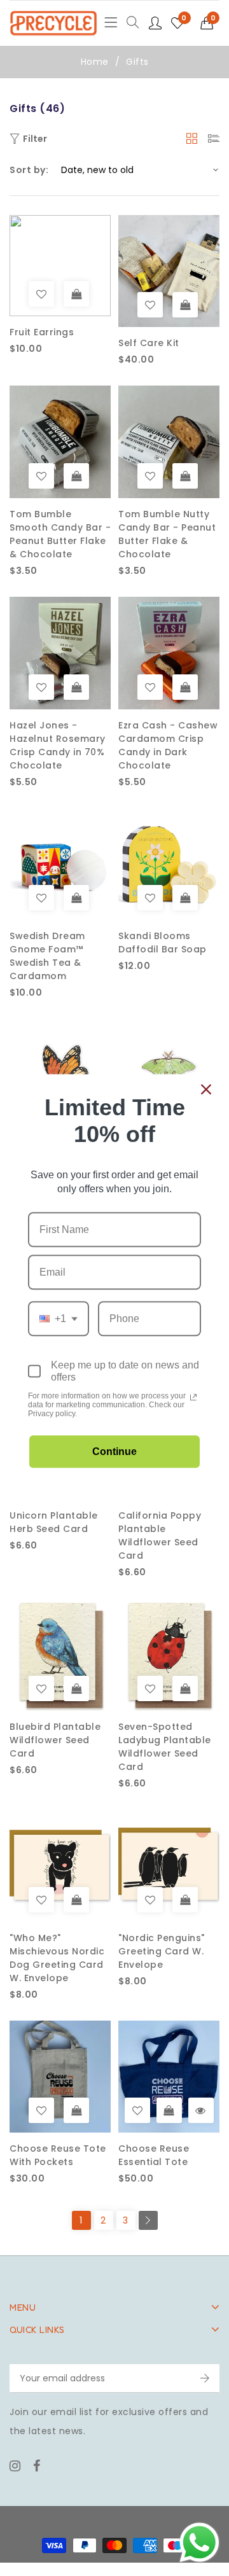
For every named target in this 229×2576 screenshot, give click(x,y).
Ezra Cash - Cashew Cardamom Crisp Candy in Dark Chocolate (168, 745)
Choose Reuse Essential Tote (154, 2155)
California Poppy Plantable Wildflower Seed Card (160, 1535)
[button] (210, 23)
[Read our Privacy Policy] (193, 1397)
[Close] (206, 1089)
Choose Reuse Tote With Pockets (58, 2155)
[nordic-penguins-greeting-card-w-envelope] (150, 1900)
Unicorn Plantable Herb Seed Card (54, 1522)
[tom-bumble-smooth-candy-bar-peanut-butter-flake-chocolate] (41, 476)
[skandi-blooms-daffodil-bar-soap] (150, 898)
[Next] (148, 2220)
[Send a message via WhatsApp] (199, 2543)
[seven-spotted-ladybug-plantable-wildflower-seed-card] (150, 1688)
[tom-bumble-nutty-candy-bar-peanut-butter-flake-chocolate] (150, 476)
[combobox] (59, 1319)
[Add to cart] (76, 294)
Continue (114, 1452)
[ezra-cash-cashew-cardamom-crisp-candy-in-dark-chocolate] (150, 687)
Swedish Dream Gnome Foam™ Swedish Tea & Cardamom (47, 956)
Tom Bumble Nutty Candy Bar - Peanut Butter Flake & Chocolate (167, 534)
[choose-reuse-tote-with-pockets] (41, 2110)
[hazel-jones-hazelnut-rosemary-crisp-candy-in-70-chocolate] (41, 687)
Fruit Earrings (42, 332)
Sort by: (29, 170)
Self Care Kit (149, 343)
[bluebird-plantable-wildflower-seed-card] (41, 1688)
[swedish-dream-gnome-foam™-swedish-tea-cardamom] (41, 898)
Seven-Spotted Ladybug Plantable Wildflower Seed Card (165, 1747)
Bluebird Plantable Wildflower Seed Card (55, 1740)
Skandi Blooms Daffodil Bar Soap (163, 943)
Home (95, 62)
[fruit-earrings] (41, 294)
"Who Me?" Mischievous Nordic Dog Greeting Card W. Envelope (57, 1958)
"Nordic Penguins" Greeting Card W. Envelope (162, 1951)
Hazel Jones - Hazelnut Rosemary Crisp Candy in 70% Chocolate (58, 745)
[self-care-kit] (150, 305)
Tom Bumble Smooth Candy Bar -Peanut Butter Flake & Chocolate (60, 534)
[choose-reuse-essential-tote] (137, 2110)
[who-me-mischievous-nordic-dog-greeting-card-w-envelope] (41, 1900)
